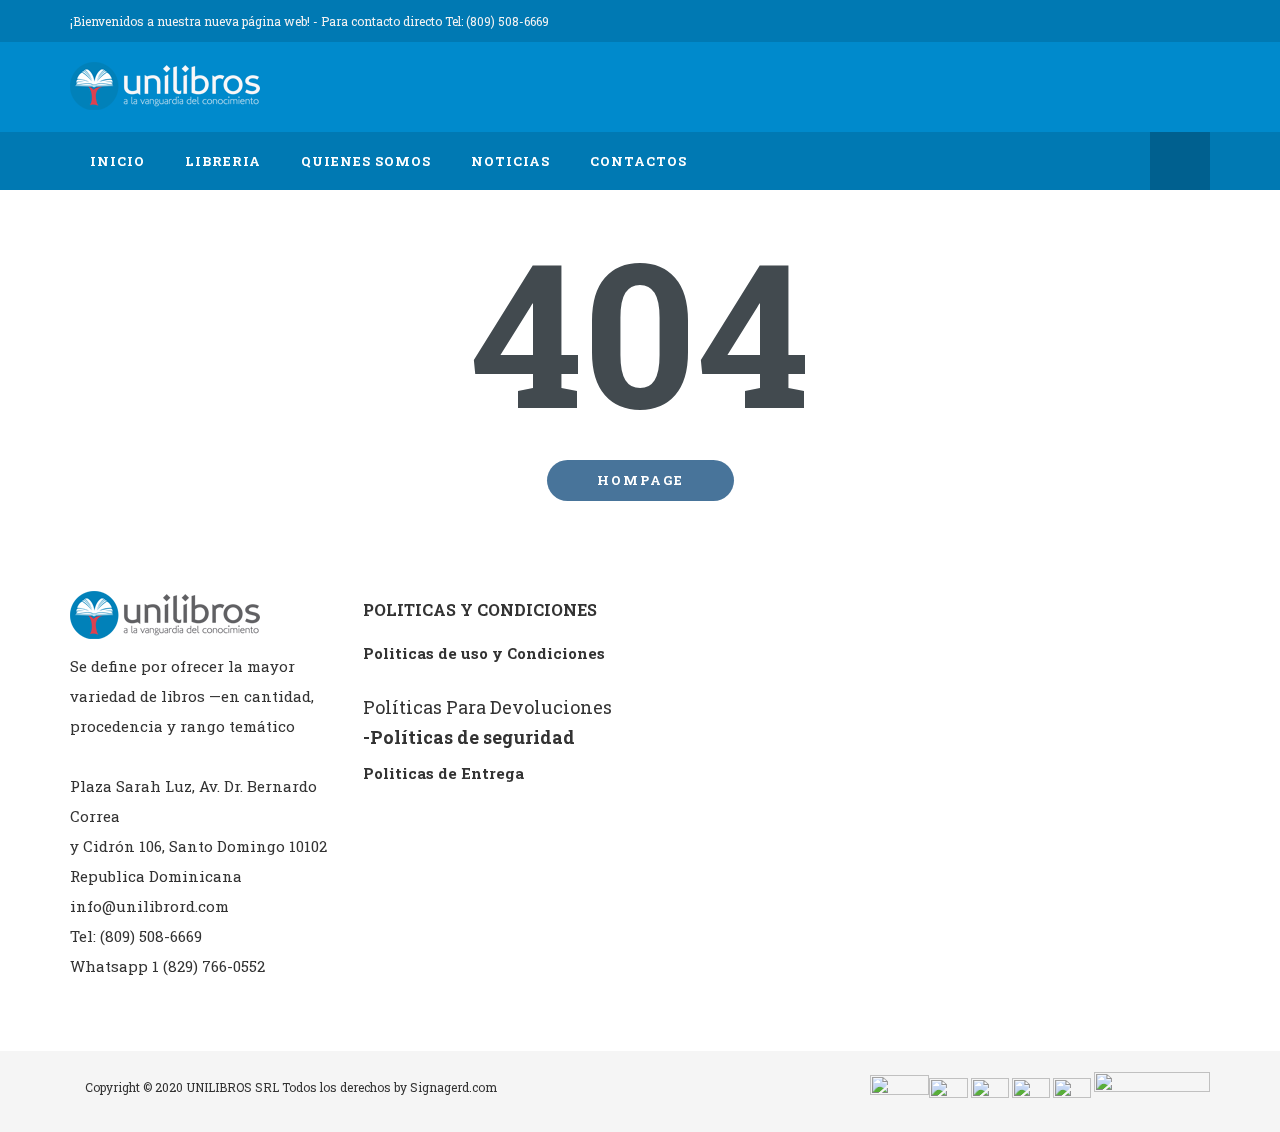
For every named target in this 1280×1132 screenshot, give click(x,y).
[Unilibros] (170, 87)
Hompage (640, 480)
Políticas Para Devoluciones (487, 707)
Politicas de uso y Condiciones (484, 653)
